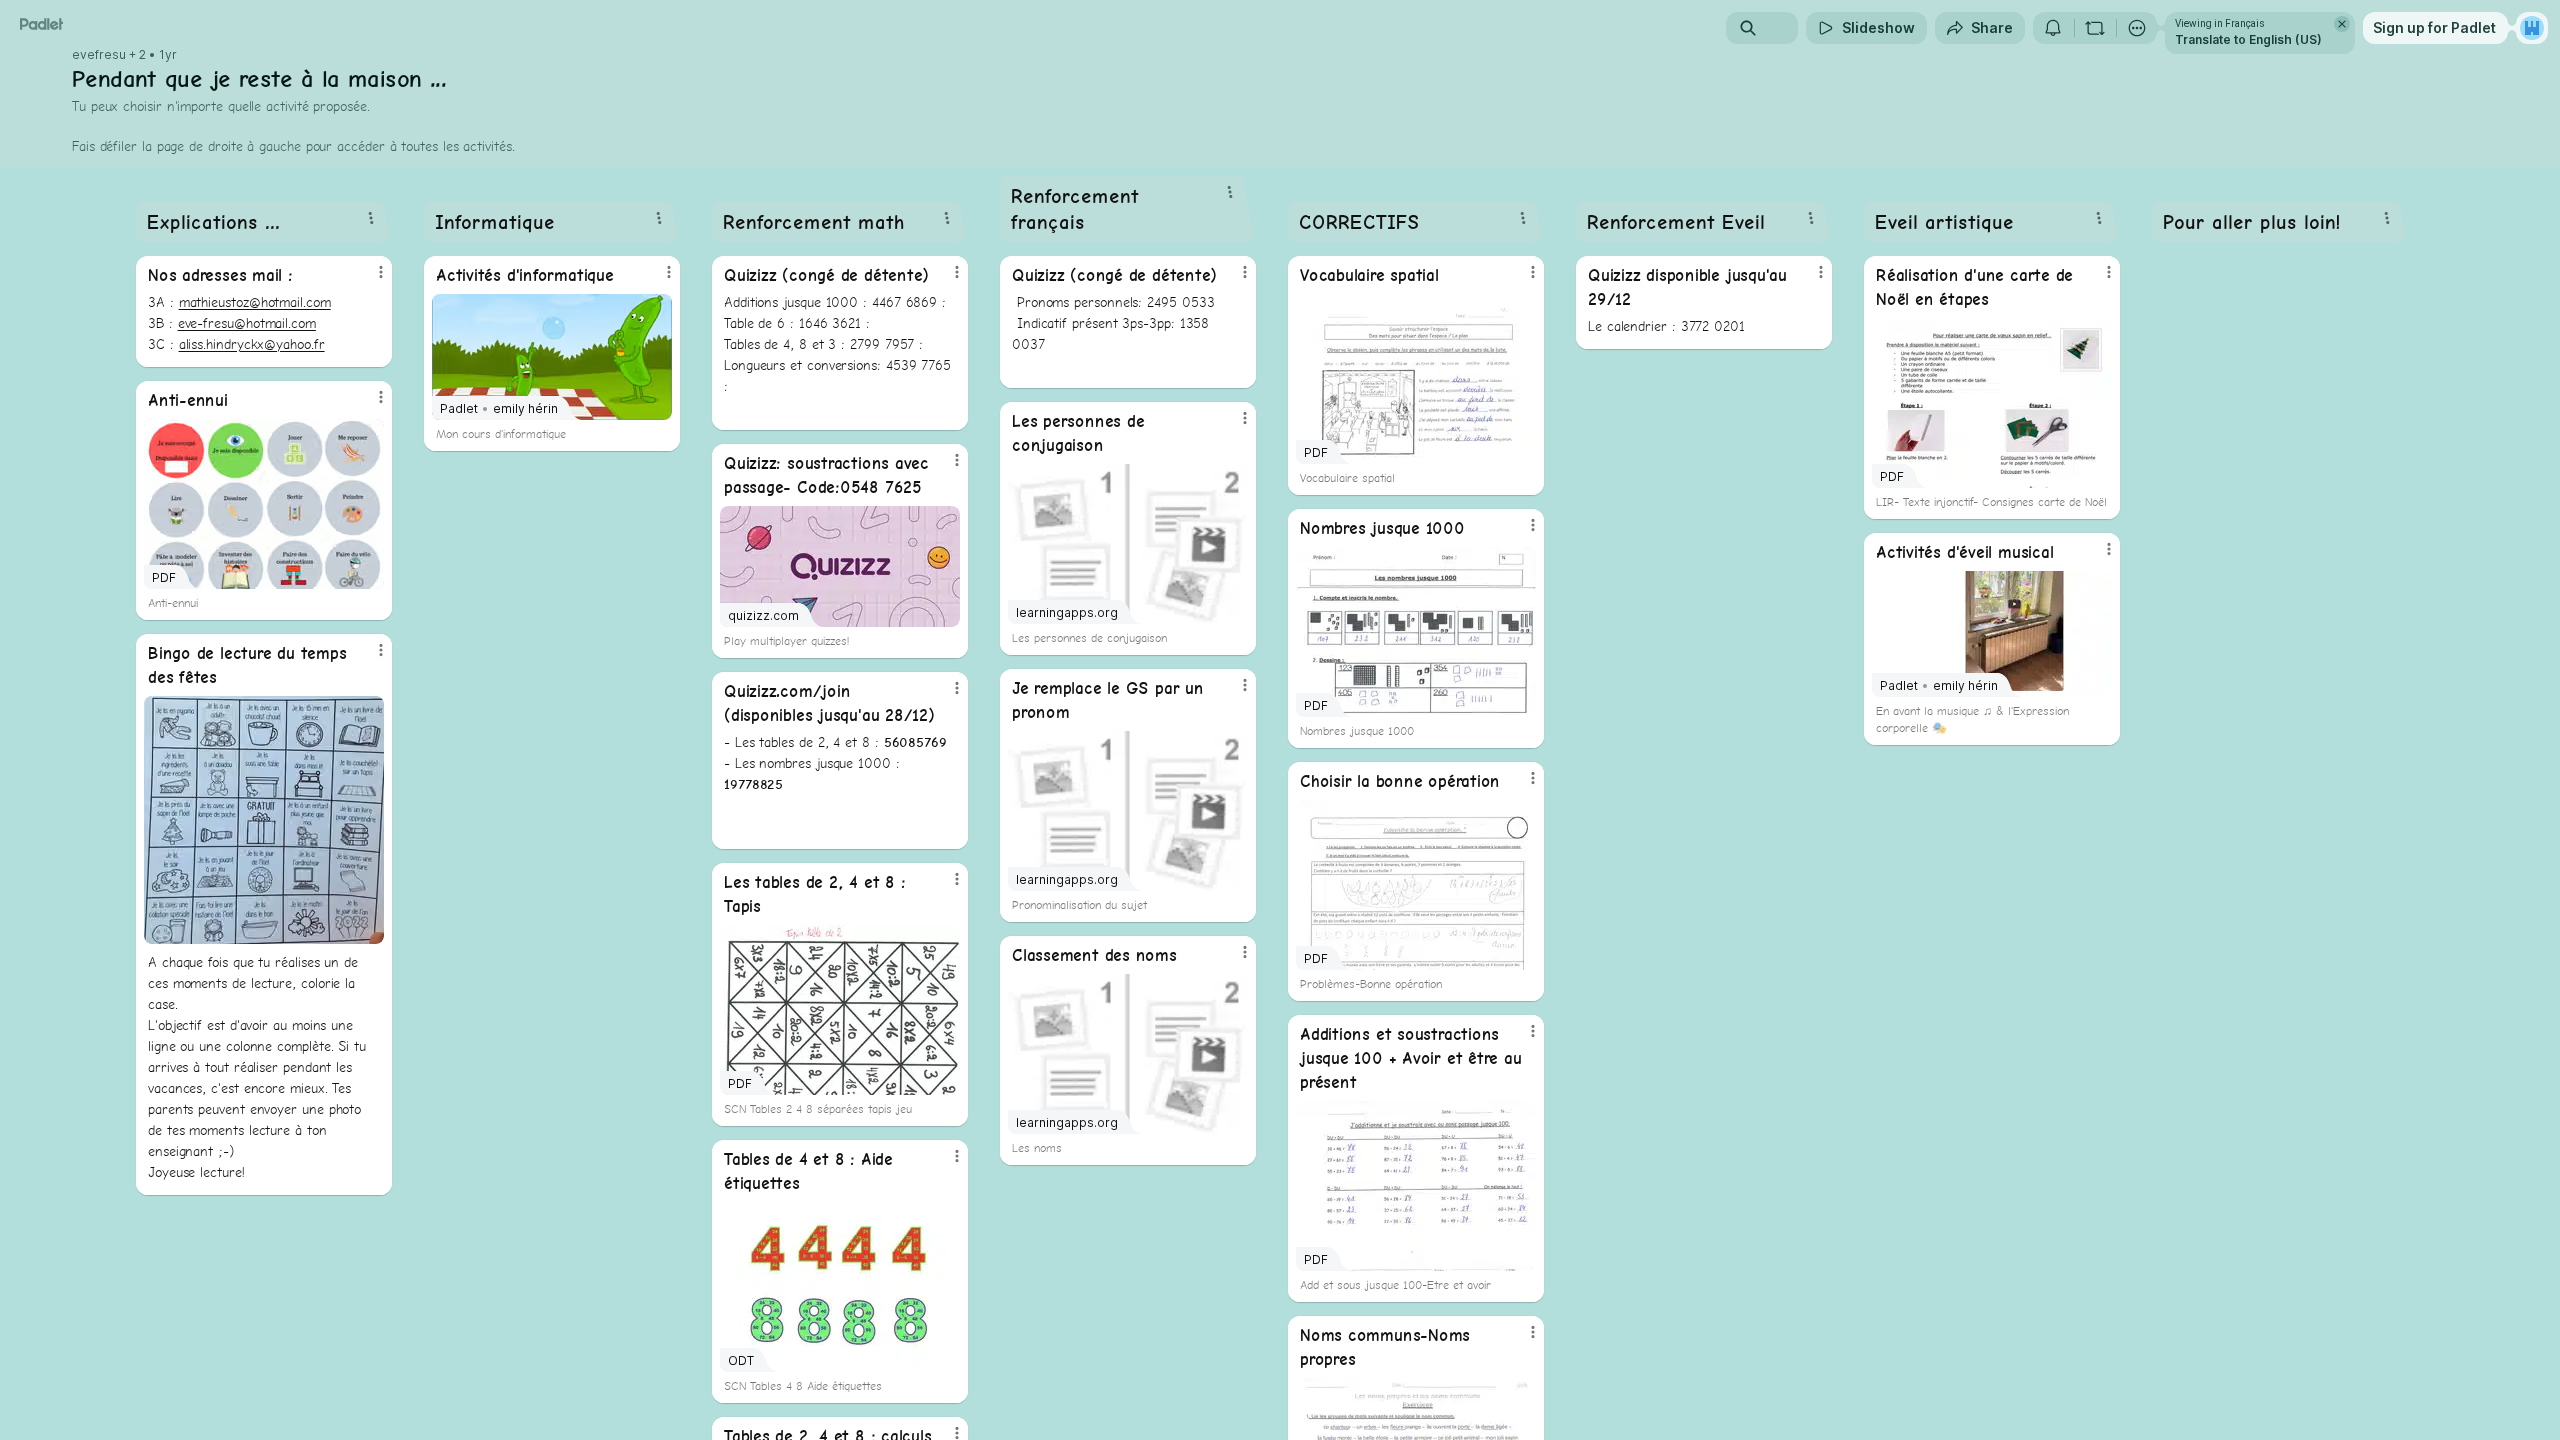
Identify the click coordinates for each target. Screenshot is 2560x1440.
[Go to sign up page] (2532, 28)
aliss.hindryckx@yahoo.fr (252, 344)
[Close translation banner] (2342, 24)
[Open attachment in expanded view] (264, 820)
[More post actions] (381, 272)
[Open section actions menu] (371, 218)
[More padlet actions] (2137, 28)
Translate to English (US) (2248, 39)
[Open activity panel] (2053, 28)
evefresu (99, 55)
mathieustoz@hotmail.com (255, 302)
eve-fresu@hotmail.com (247, 323)
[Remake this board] (2095, 28)
